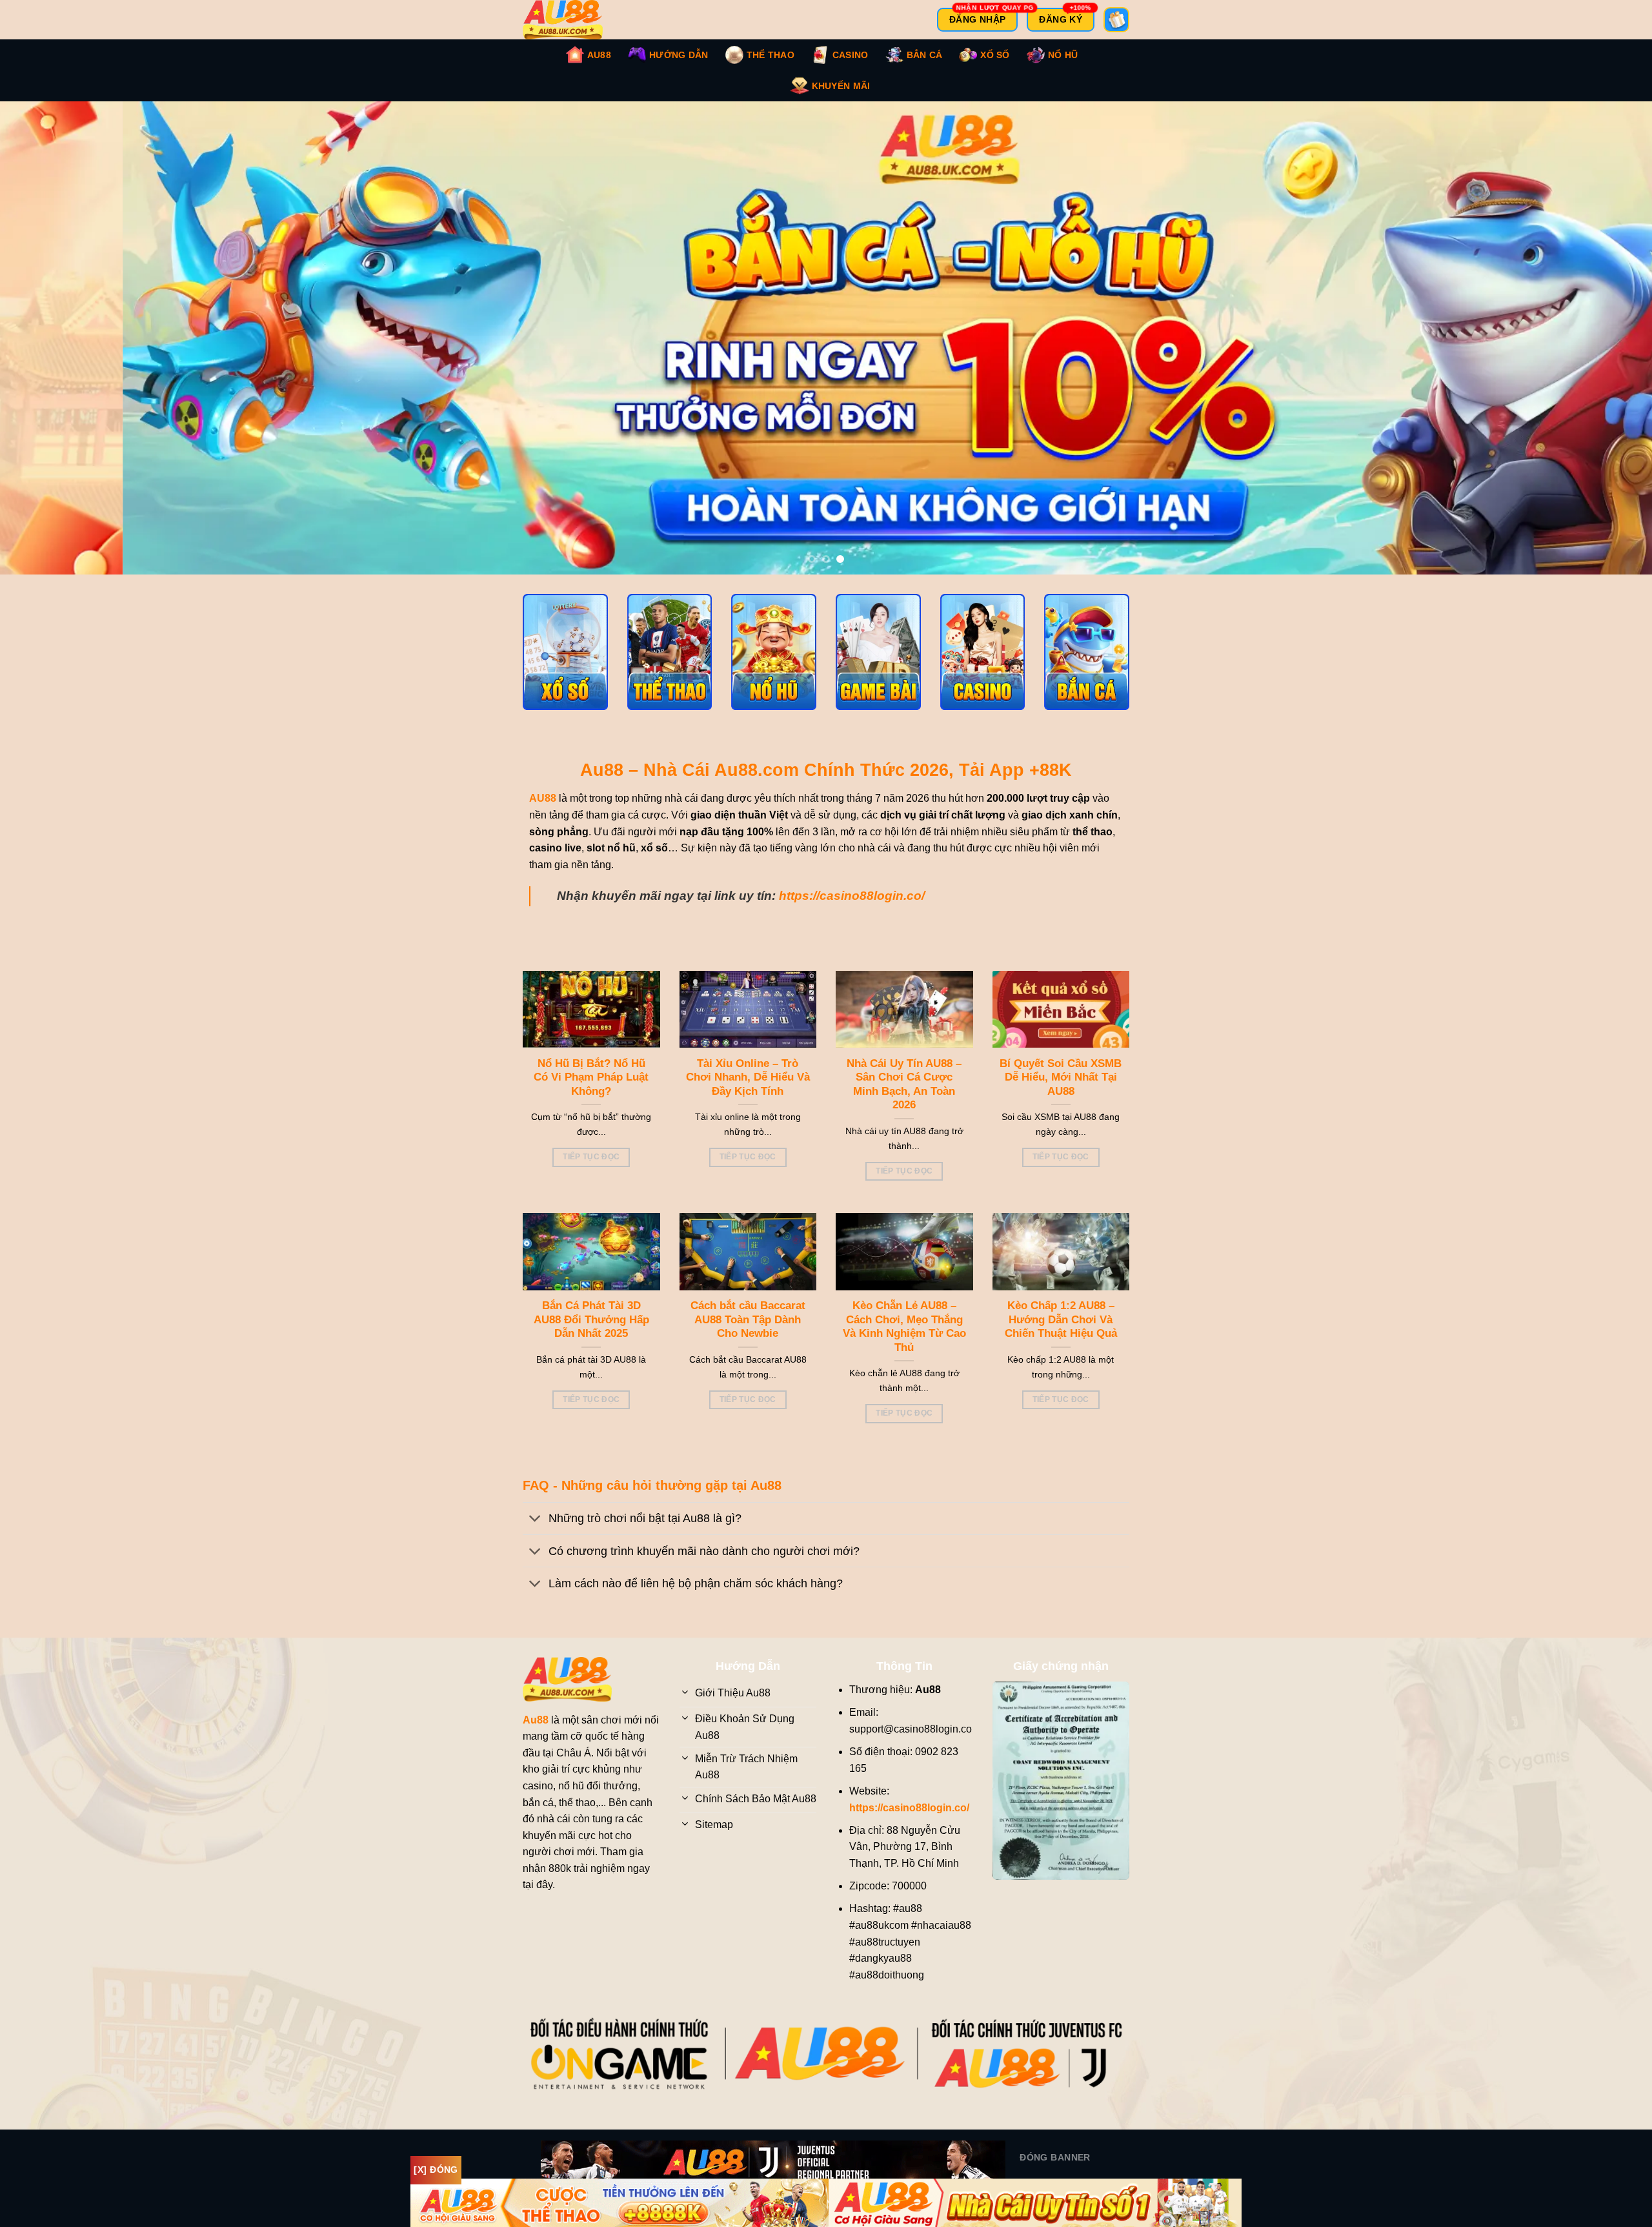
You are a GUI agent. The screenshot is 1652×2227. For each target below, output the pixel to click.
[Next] (1603, 338)
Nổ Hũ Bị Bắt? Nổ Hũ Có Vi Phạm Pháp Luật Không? (591, 1077)
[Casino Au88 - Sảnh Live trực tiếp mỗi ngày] (983, 652)
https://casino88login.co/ (852, 896)
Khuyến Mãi (841, 86)
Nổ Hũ (1063, 55)
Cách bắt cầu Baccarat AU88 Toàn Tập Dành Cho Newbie (748, 1319)
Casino (851, 55)
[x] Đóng (436, 2170)
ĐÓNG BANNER (1055, 2157)
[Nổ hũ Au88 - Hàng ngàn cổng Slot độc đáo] (774, 652)
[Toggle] (535, 1520)
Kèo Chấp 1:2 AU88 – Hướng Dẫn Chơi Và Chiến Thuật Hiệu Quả (1061, 1319)
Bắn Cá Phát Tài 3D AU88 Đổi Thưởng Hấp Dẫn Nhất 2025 (591, 1319)
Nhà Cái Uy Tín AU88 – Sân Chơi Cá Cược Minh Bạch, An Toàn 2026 (904, 1084)
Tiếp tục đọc (591, 1157)
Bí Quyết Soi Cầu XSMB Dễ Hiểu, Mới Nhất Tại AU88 (1061, 1077)
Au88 (599, 55)
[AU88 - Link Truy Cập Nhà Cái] (571, 20)
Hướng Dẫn (679, 55)
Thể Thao (771, 55)
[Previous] (49, 338)
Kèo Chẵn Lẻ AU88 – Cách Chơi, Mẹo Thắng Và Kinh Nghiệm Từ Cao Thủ (904, 1327)
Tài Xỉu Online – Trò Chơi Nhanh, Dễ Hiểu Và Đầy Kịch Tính (748, 1077)
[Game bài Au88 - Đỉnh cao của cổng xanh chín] (878, 652)
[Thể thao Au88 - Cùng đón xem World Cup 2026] (670, 652)
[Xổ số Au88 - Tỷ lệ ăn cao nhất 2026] (565, 652)
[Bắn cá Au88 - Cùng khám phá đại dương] (1087, 652)
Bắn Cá (925, 55)
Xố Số (995, 55)
